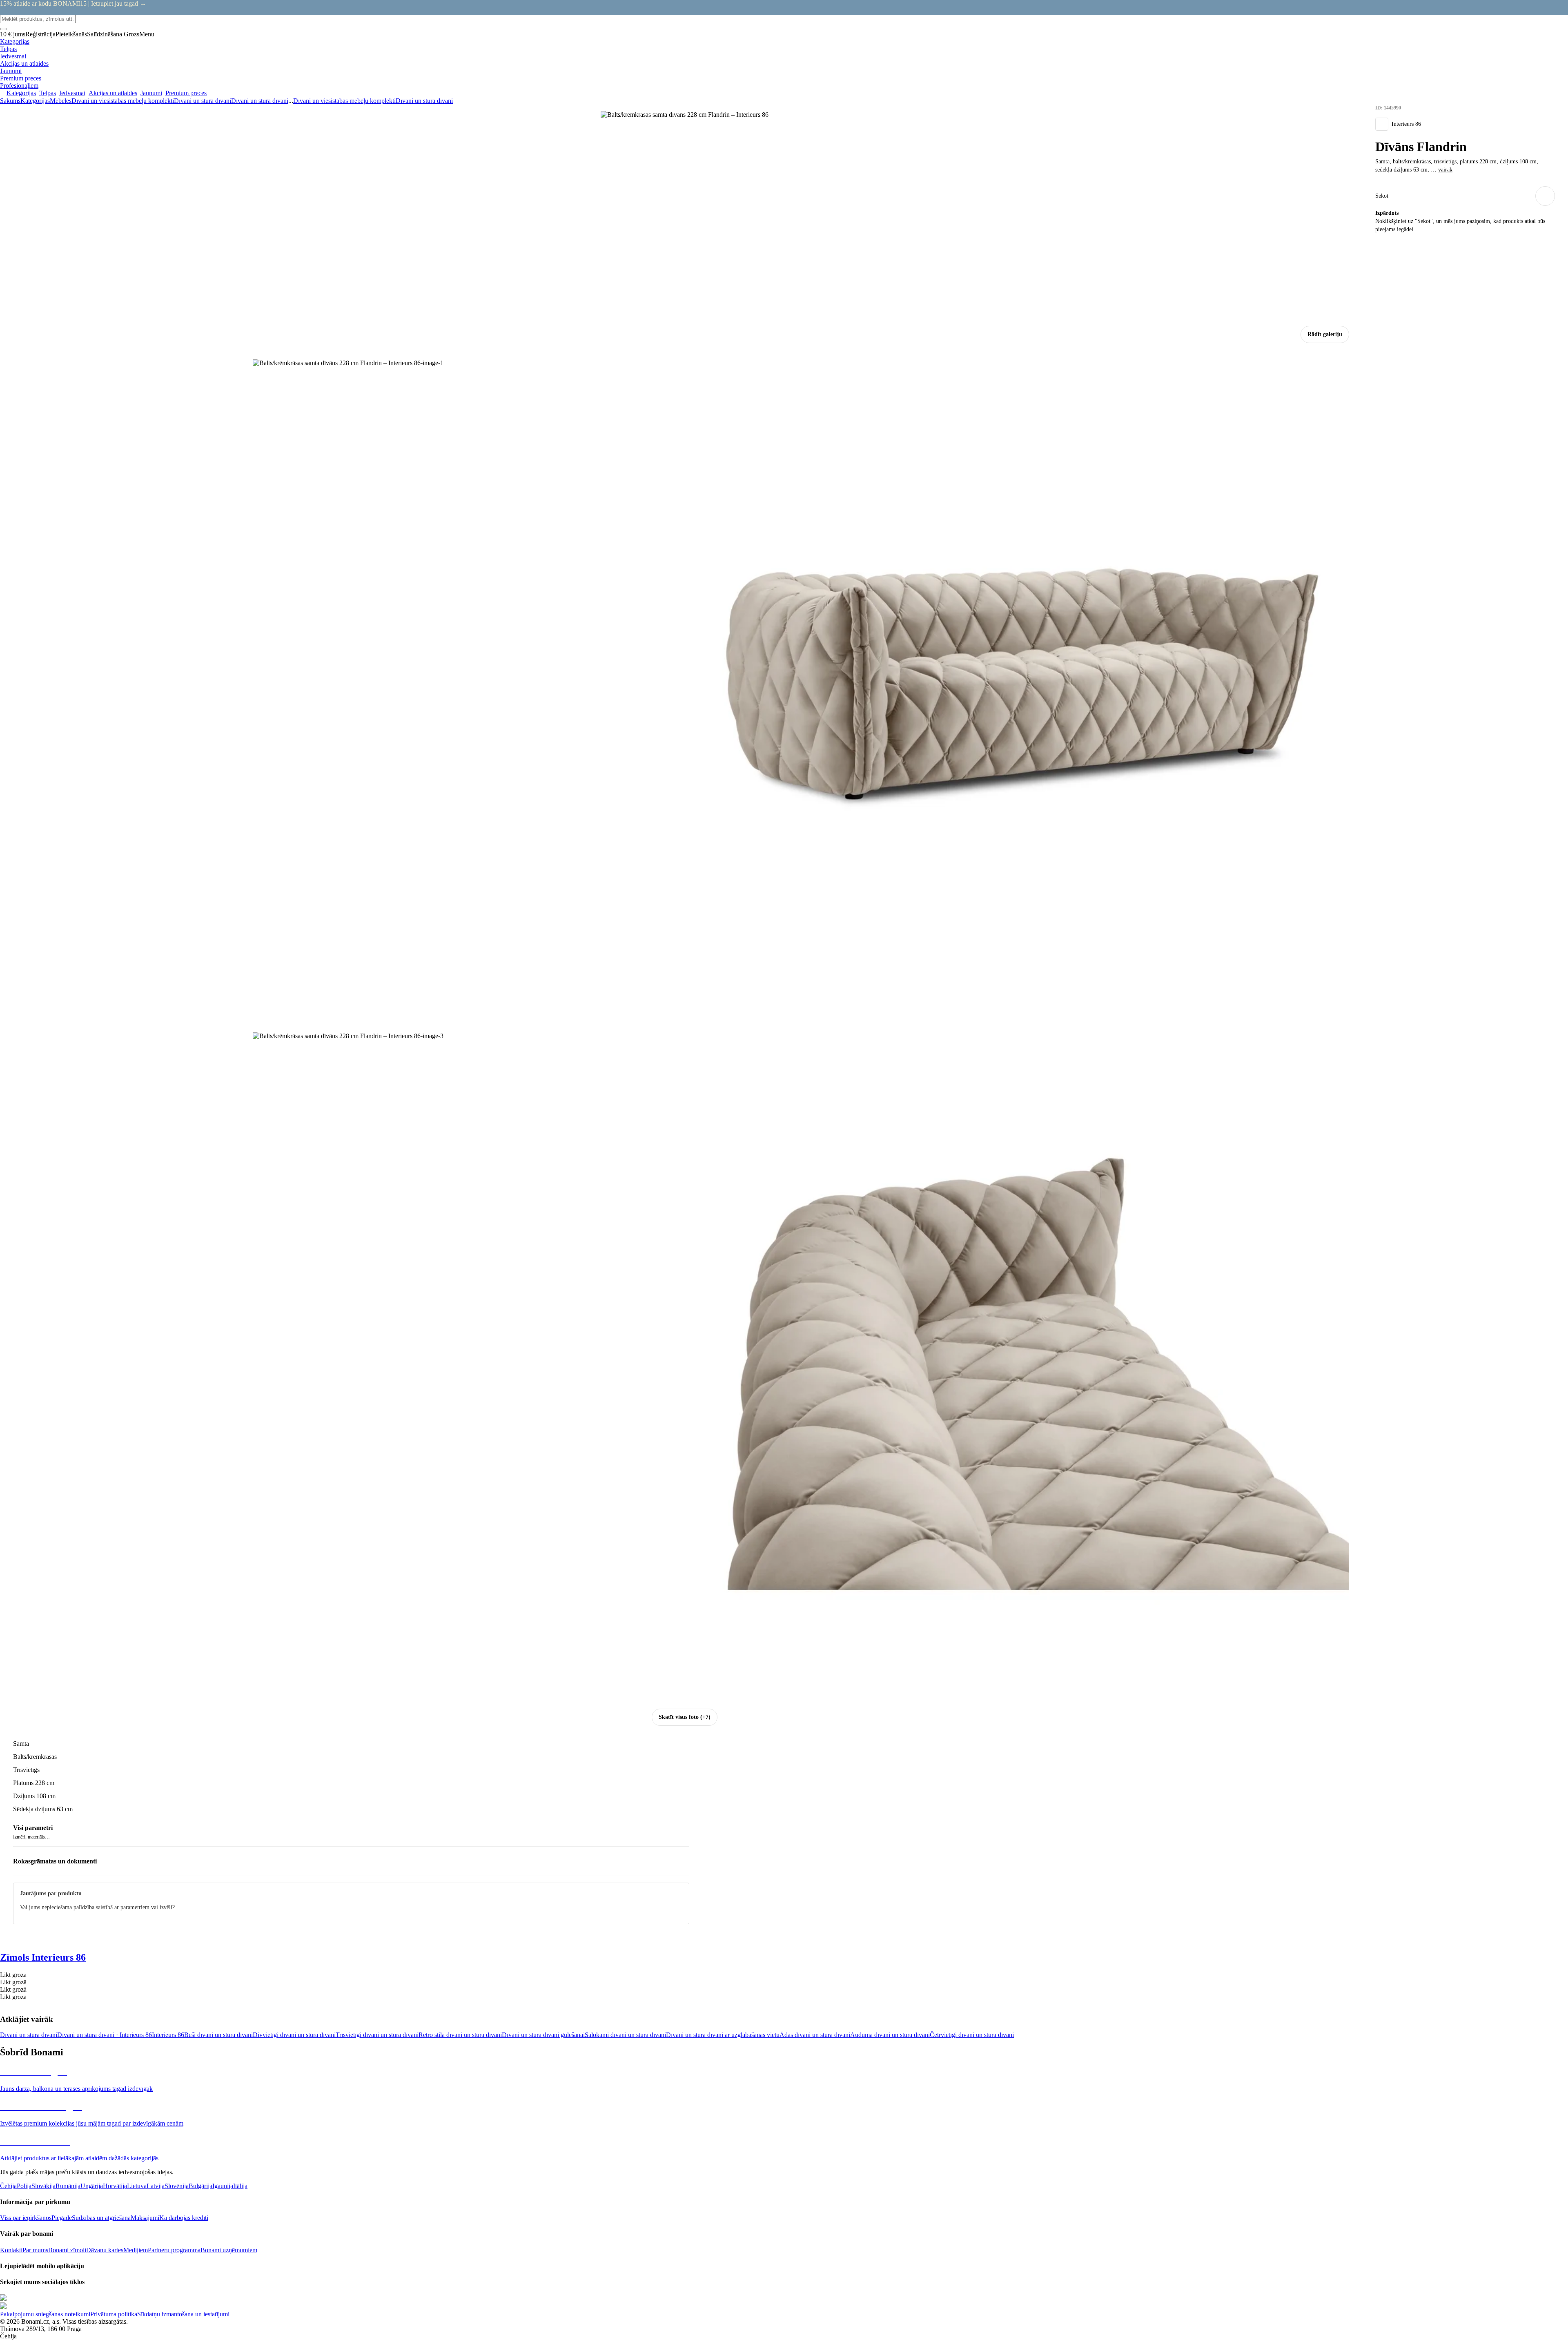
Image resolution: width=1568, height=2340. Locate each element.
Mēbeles (61, 101)
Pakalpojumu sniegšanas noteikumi (45, 2314)
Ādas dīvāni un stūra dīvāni (815, 2035)
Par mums (35, 2250)
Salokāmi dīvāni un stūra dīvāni (625, 2035)
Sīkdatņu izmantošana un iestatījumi (183, 2314)
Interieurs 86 (168, 2035)
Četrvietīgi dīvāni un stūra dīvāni (972, 2035)
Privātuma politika (114, 2314)
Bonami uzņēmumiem (229, 2250)
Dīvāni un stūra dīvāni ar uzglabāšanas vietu (723, 2035)
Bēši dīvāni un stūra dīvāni (218, 2035)
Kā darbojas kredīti (184, 2218)
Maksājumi (145, 2218)
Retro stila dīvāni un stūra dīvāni (460, 2035)
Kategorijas (35, 101)
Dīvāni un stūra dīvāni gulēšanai (543, 2035)
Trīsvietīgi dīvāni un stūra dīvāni (377, 2035)
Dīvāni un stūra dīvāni (260, 101)
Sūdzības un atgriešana (101, 2218)
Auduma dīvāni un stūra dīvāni (890, 2035)
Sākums (10, 101)
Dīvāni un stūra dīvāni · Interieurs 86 (105, 2035)
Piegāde (62, 2218)
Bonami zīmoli (67, 2250)
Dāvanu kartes (105, 2250)
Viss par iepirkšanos (26, 2218)
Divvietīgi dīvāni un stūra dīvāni (294, 2035)
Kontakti (11, 2250)
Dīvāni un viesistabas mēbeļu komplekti (123, 101)
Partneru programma (174, 2250)
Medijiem (136, 2250)
